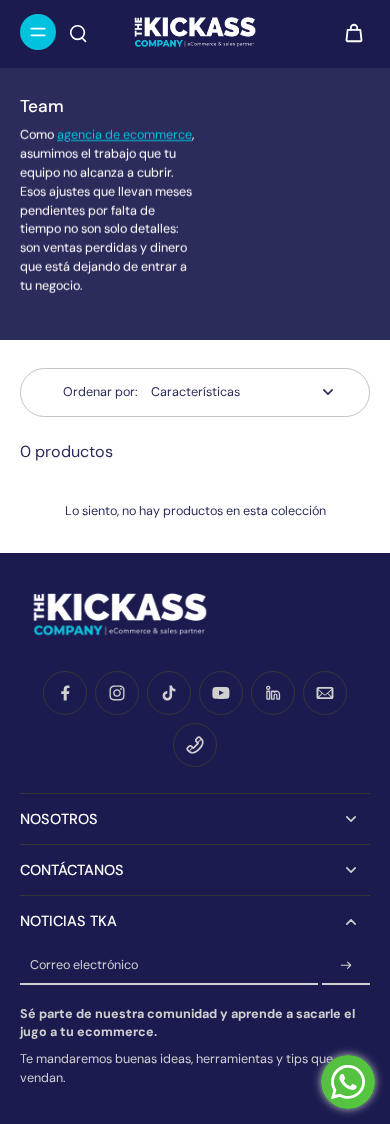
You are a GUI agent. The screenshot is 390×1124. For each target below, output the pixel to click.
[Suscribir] (346, 966)
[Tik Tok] (169, 693)
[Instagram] (117, 693)
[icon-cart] (348, 32)
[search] (78, 32)
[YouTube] (221, 693)
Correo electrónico (84, 965)
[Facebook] (65, 693)
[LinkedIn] (273, 693)
